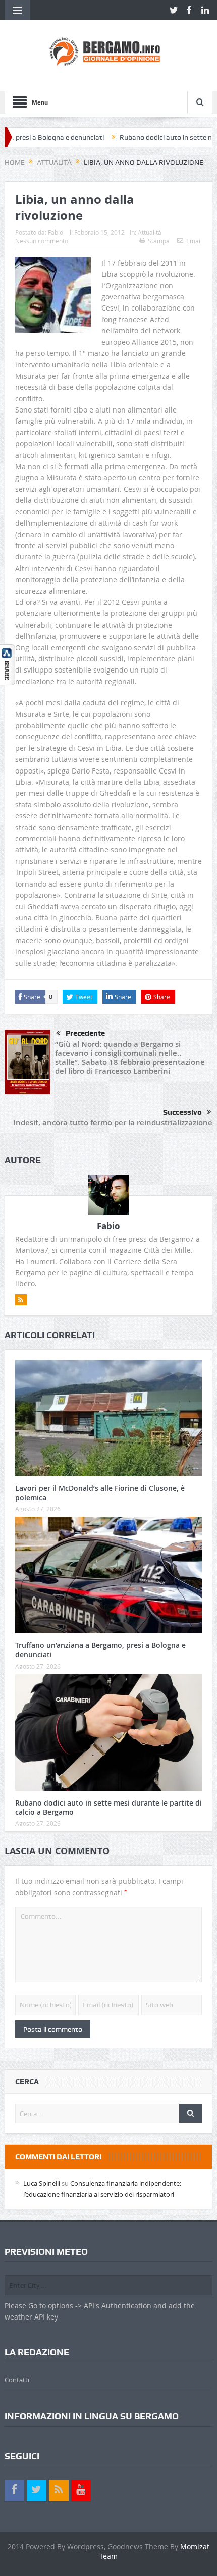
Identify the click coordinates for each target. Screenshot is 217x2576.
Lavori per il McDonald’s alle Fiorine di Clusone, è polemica (100, 1493)
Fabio (56, 232)
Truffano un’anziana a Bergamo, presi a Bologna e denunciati (100, 1650)
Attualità (150, 232)
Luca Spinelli (42, 2183)
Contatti (17, 2380)
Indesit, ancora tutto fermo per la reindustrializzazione (113, 1123)
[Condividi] (8, 664)
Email (194, 241)
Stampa (159, 241)
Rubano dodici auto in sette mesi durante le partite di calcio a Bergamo (108, 1807)
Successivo (182, 1112)
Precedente (85, 1033)
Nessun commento (42, 241)
